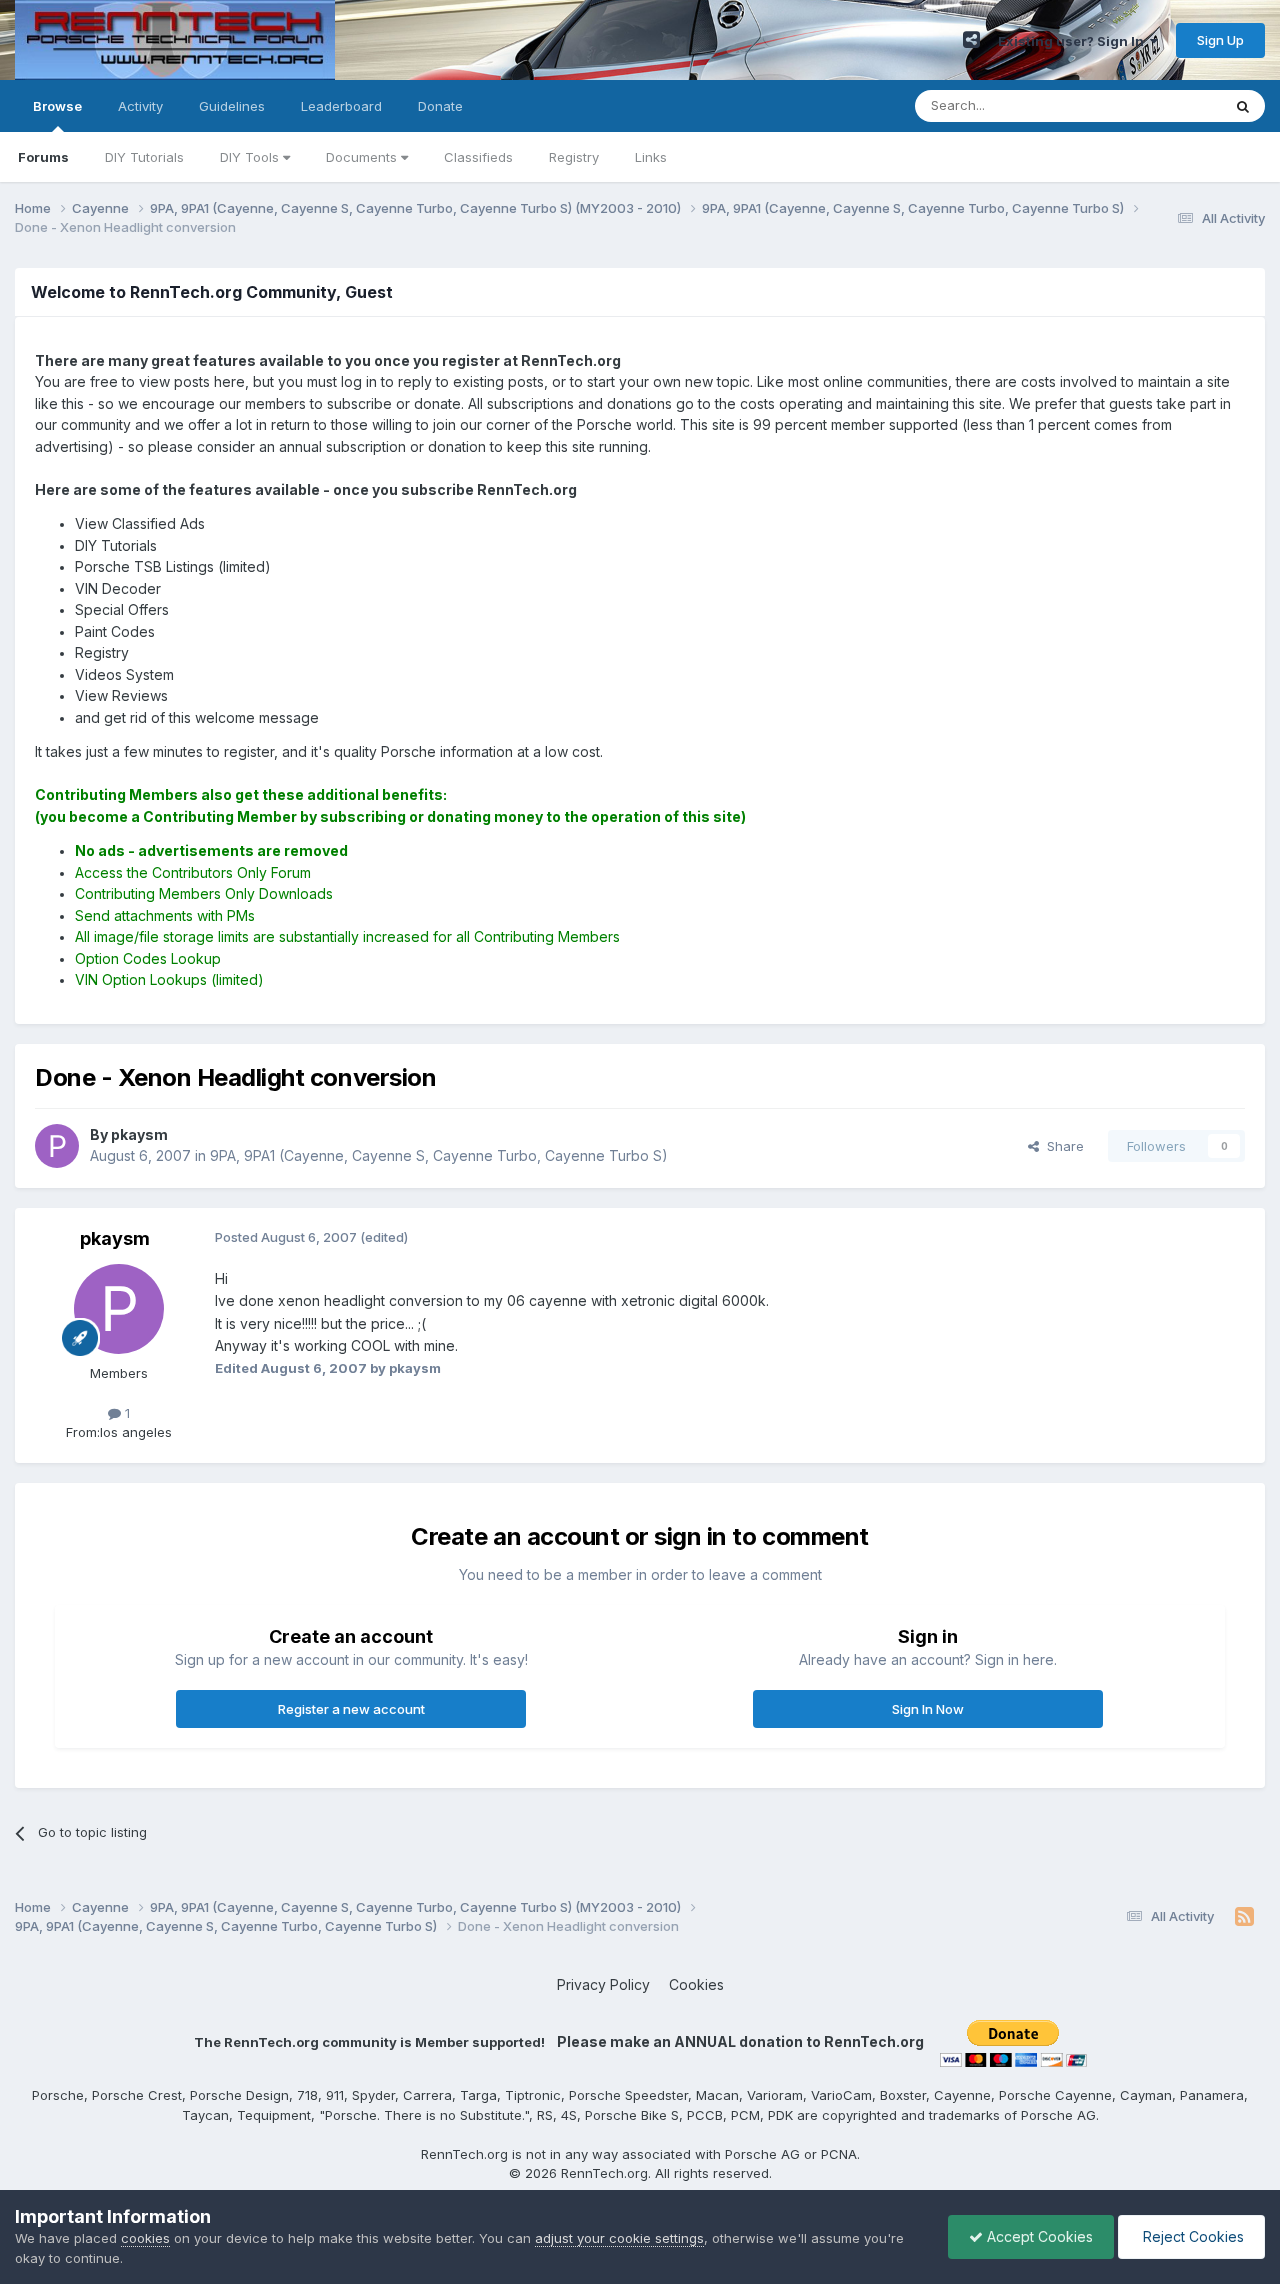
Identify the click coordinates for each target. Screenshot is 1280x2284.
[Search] (1243, 106)
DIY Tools (251, 157)
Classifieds (478, 157)
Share (1061, 1146)
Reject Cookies (1191, 2236)
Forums (43, 157)
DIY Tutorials (144, 157)
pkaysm (115, 1238)
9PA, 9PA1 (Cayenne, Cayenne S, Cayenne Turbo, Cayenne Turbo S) (439, 1155)
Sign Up (1220, 40)
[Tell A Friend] (971, 40)
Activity (140, 106)
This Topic (1162, 105)
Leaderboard (341, 106)
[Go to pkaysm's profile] (57, 1146)
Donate (440, 106)
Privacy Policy (603, 1984)
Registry (574, 157)
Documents (363, 157)
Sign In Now (928, 1709)
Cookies (696, 1984)
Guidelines (232, 106)
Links (651, 157)
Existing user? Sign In (1074, 41)
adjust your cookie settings (619, 2238)
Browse (57, 106)
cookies (145, 2238)
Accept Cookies (1038, 2236)
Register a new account (351, 1709)
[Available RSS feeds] (1244, 1917)
